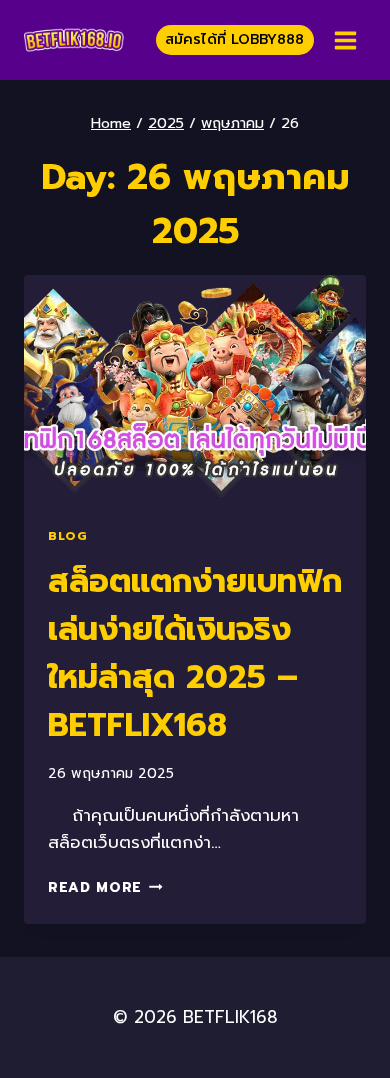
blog (67, 536)
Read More (105, 887)
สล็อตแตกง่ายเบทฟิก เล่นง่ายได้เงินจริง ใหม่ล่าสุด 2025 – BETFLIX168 (195, 653)
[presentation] (195, 389)
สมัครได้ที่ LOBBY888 (234, 39)
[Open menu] (345, 40)
